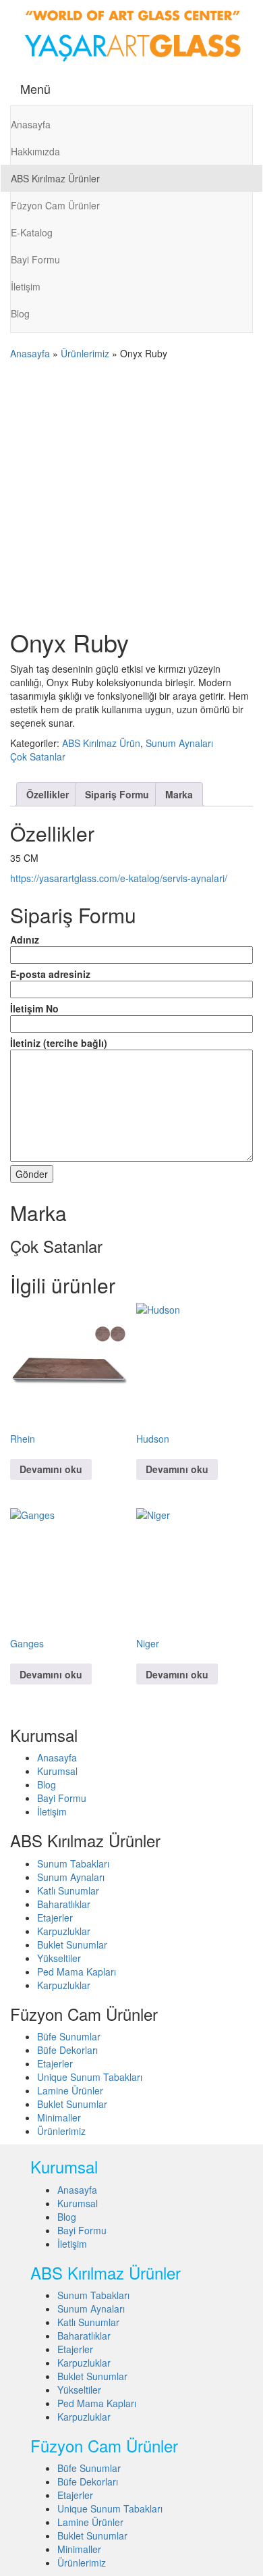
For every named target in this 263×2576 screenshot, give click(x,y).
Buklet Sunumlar (72, 1944)
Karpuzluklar (64, 1931)
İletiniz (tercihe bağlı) (59, 1043)
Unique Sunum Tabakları (90, 2077)
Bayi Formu (35, 259)
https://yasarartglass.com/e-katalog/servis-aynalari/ (119, 878)
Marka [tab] (179, 794)
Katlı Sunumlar (68, 1890)
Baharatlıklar (64, 1904)
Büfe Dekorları (67, 2050)
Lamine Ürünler (70, 2090)
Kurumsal (57, 1771)
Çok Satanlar (38, 756)
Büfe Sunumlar (69, 2036)
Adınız (25, 939)
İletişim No (34, 1008)
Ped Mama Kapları (77, 1972)
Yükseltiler (59, 1958)
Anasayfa (31, 124)
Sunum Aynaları (179, 743)
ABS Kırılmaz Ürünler (55, 178)
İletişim (26, 286)
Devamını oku (51, 1469)
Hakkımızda (35, 151)
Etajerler (55, 1917)
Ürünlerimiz (85, 353)
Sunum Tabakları (73, 1863)
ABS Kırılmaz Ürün (101, 743)
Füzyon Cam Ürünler (55, 205)
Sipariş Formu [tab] (117, 794)
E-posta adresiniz (50, 974)
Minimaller (59, 2117)
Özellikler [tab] (48, 794)
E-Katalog (32, 232)
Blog (20, 313)
